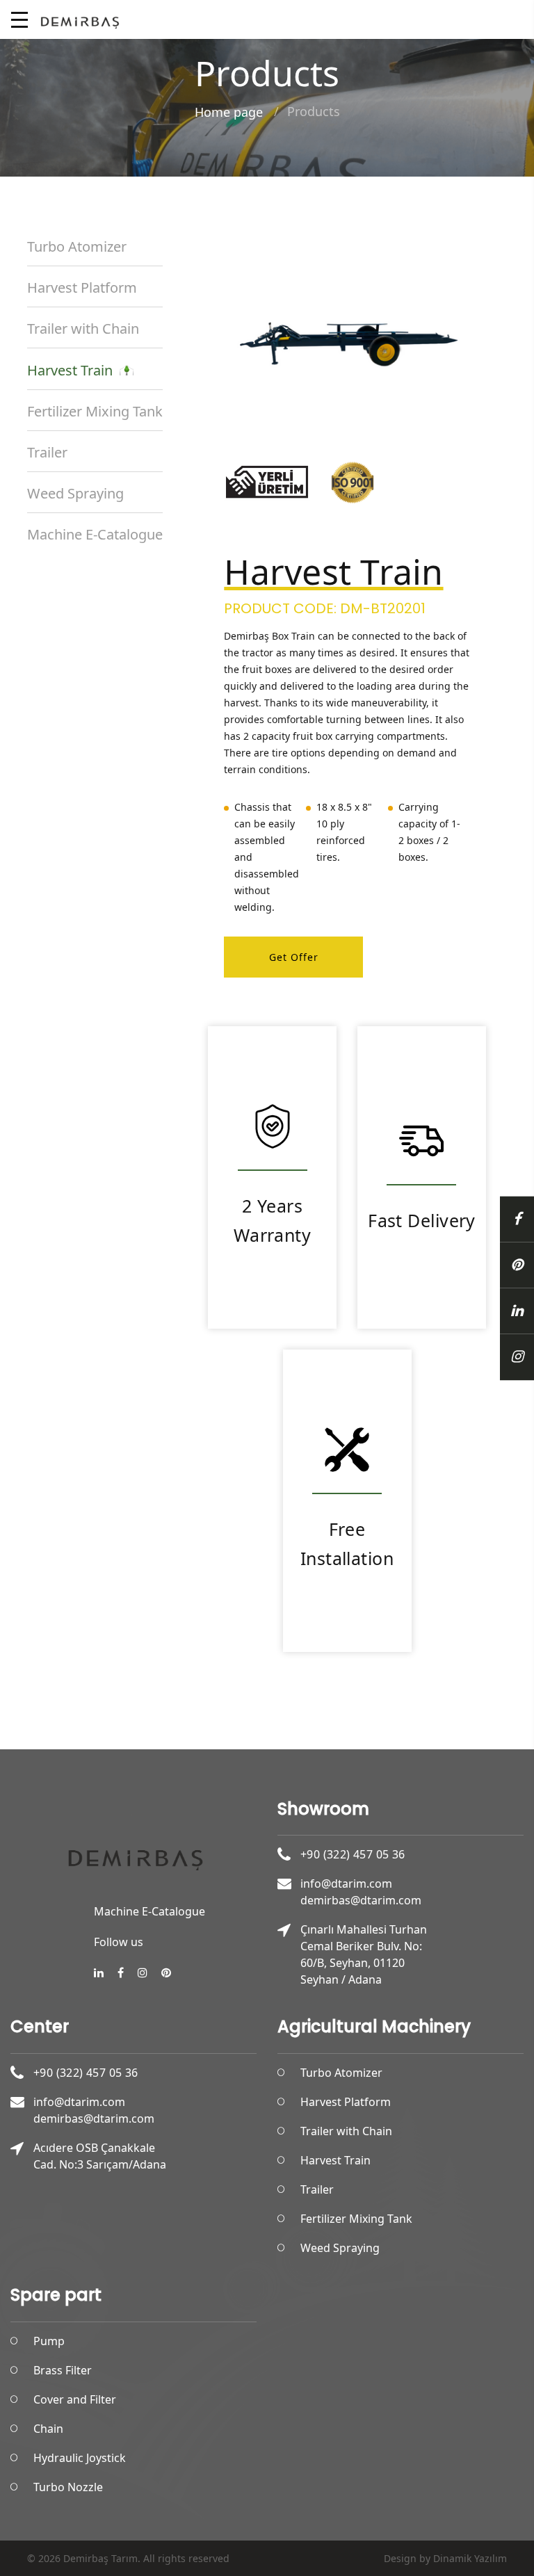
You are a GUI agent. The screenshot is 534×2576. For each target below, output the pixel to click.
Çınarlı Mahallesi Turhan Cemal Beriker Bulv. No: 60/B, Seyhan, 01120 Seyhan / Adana (364, 1954)
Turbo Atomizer (77, 246)
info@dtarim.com (346, 1884)
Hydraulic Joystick (80, 2458)
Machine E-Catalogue (95, 534)
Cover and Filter (75, 2399)
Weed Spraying (75, 493)
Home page (229, 112)
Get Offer (294, 957)
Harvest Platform (82, 287)
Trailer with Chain (83, 329)
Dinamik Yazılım (470, 2558)
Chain (48, 2429)
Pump (49, 2341)
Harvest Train (73, 370)
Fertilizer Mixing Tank (95, 411)
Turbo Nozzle (68, 2487)
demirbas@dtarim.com (361, 1900)
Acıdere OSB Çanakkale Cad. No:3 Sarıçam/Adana (100, 2156)
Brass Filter (63, 2370)
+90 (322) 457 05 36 (353, 1854)
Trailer (47, 452)
